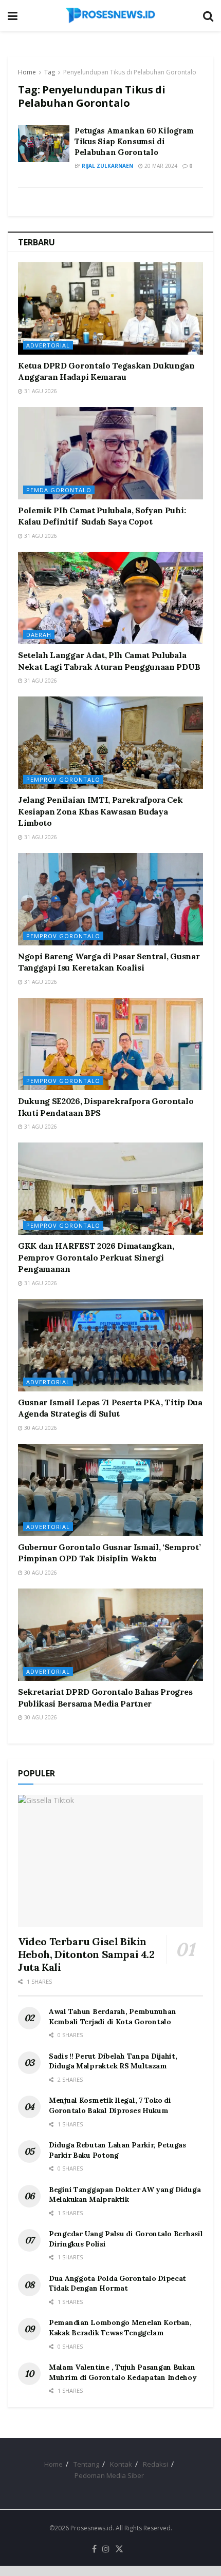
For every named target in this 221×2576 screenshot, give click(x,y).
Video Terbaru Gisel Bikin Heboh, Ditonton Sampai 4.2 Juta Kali (86, 1954)
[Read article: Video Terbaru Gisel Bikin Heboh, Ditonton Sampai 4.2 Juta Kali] (110, 1861)
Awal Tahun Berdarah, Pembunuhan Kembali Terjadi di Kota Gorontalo (112, 2017)
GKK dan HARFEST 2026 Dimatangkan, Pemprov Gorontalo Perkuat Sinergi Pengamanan (96, 1257)
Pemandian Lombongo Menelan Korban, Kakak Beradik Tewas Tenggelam (120, 2328)
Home (27, 72)
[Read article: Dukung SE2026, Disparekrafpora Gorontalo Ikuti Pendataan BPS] (110, 1044)
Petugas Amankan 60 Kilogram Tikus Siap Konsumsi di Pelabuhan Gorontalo (134, 141)
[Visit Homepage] (110, 15)
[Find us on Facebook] (94, 2549)
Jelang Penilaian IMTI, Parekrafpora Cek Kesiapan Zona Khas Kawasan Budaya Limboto (100, 811)
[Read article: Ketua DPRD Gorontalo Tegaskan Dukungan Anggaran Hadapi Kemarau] (110, 308)
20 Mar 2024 (160, 166)
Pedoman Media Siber (109, 2475)
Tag (50, 72)
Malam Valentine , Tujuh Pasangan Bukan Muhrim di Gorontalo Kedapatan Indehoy (123, 2372)
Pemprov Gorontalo (63, 779)
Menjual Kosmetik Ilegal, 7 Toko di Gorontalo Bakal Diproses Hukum (110, 2105)
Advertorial (48, 345)
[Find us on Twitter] (119, 2549)
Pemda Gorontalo (59, 490)
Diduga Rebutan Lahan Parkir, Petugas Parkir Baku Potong (117, 2150)
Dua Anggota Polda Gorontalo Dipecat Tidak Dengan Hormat (117, 2283)
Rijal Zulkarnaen (107, 166)
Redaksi (155, 2464)
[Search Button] (208, 15)
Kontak (121, 2464)
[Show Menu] (13, 15)
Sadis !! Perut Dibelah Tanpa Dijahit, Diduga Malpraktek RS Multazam (113, 2061)
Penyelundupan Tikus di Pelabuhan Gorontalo (130, 72)
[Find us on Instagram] (106, 2549)
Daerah (39, 635)
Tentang (86, 2464)
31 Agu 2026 (40, 391)
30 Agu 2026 (40, 1428)
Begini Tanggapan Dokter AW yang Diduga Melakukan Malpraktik (125, 2195)
